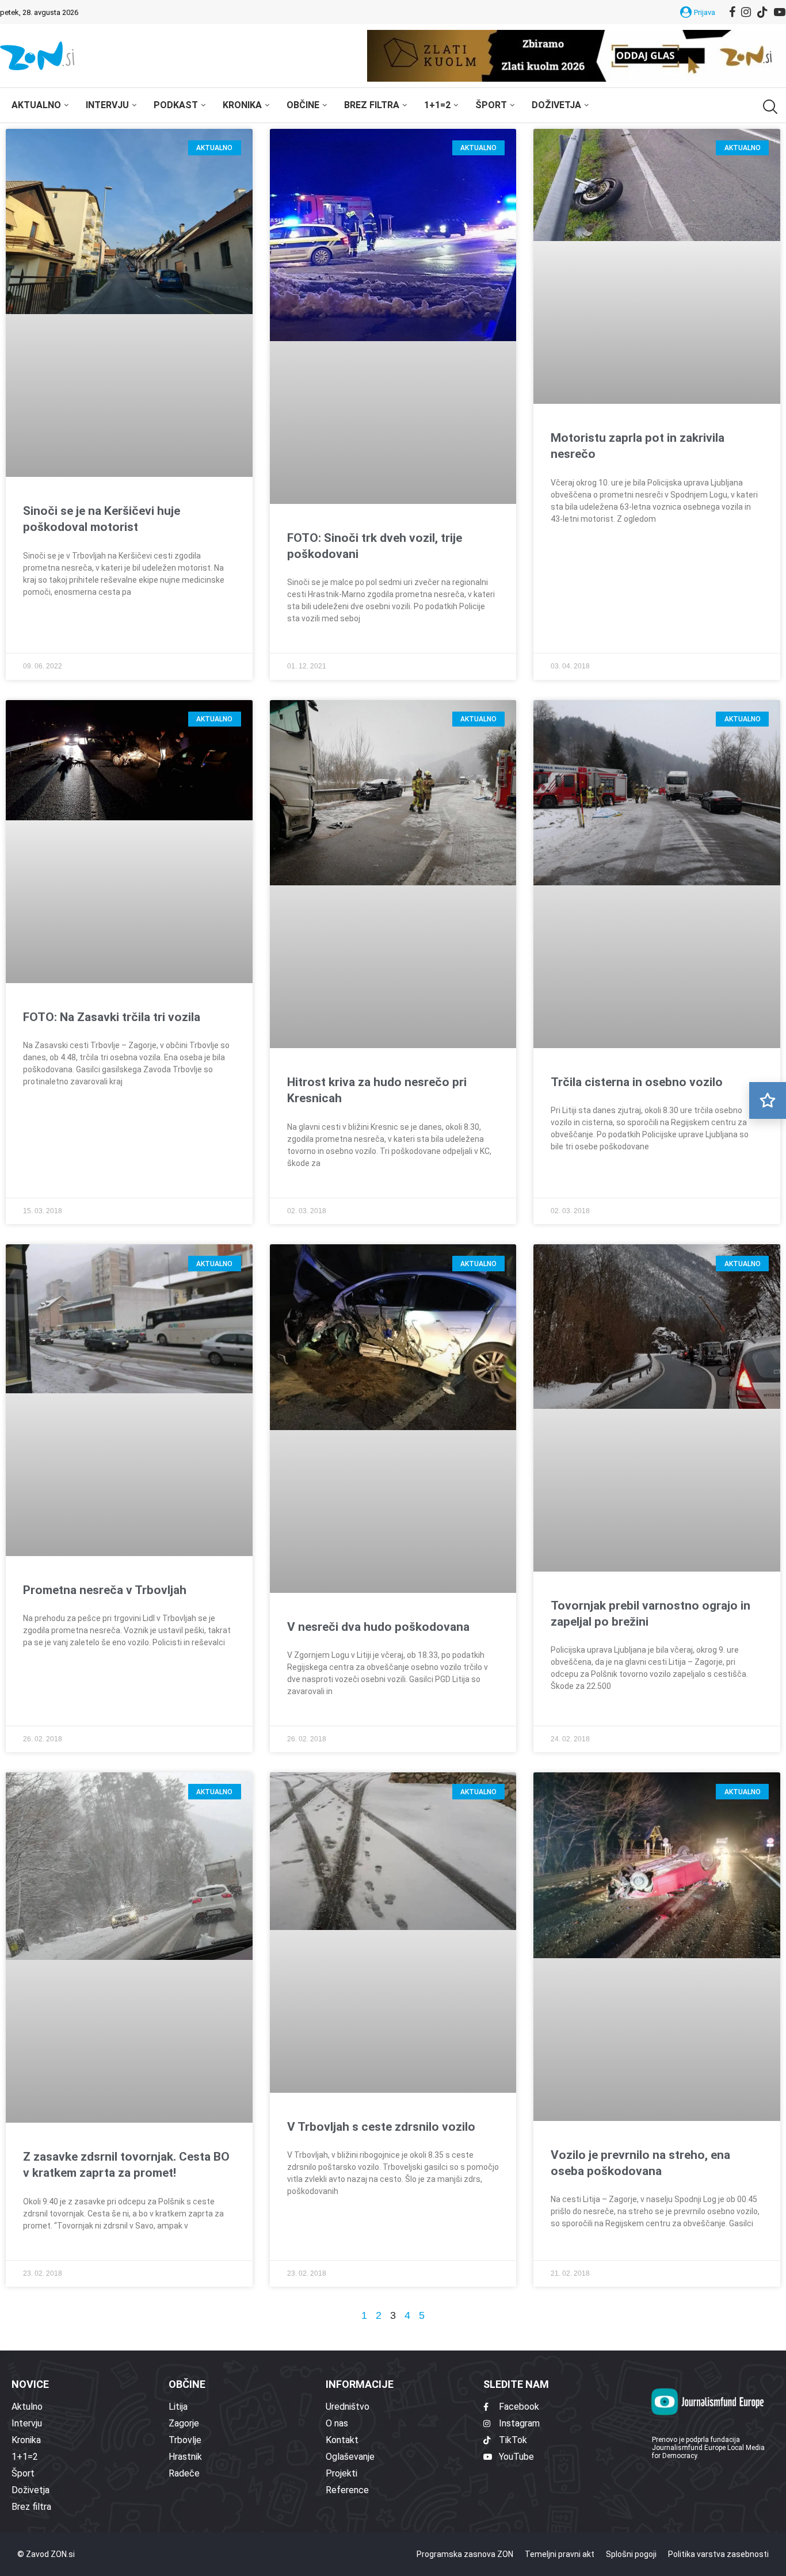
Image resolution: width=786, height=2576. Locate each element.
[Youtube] (780, 12)
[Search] (769, 107)
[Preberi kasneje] (768, 1100)
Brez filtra (372, 105)
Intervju (107, 105)
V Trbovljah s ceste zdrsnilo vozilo (381, 1403)
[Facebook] (732, 12)
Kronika (242, 105)
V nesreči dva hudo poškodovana (378, 1044)
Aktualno (36, 105)
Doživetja (556, 105)
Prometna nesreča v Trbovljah (105, 1044)
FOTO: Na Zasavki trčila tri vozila (112, 685)
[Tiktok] (762, 12)
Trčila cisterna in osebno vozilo (637, 685)
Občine (303, 105)
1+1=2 (437, 105)
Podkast (176, 105)
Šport (491, 105)
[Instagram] (746, 12)
